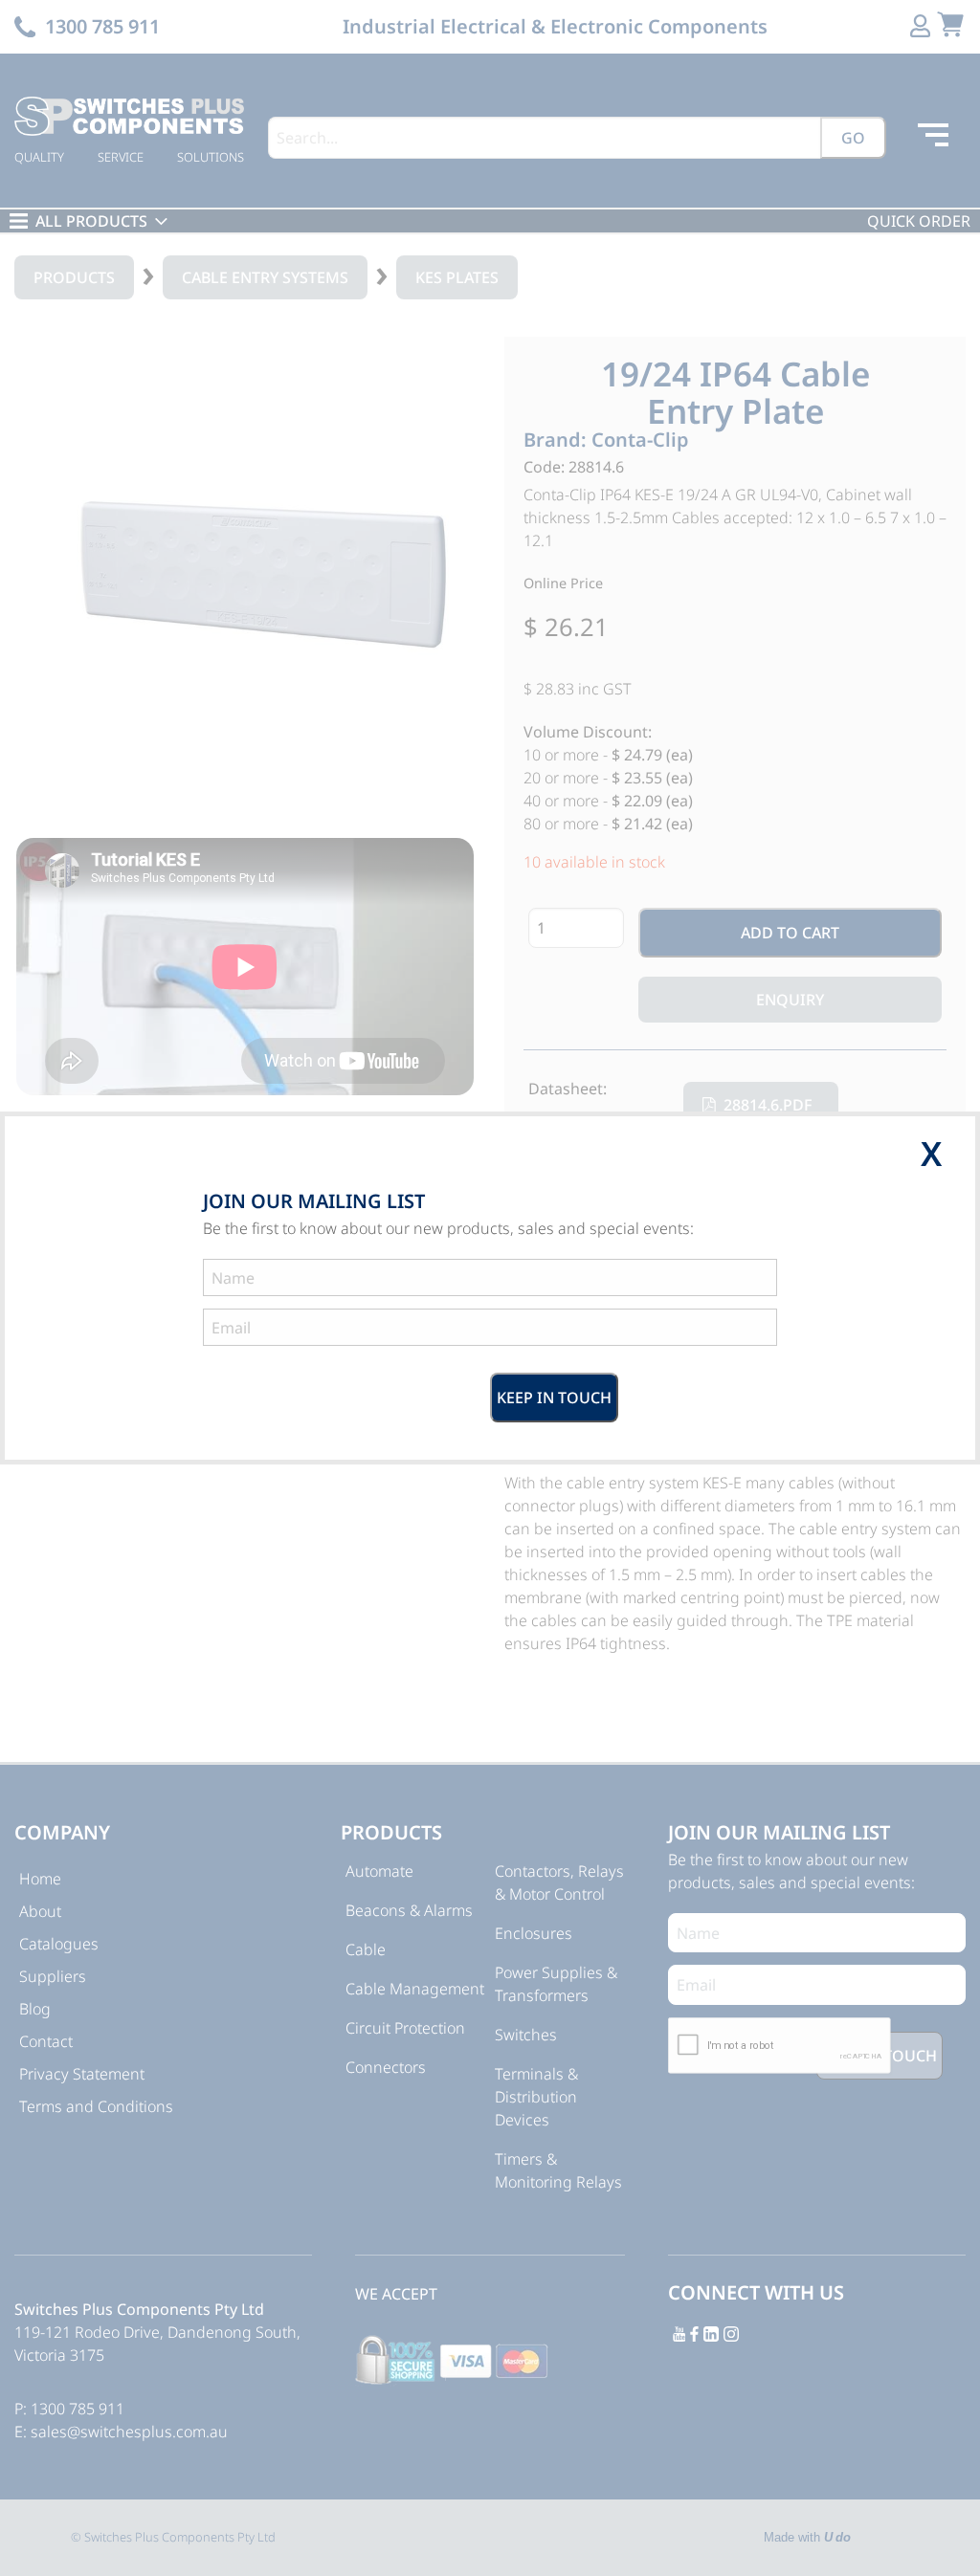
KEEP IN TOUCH (554, 1398)
